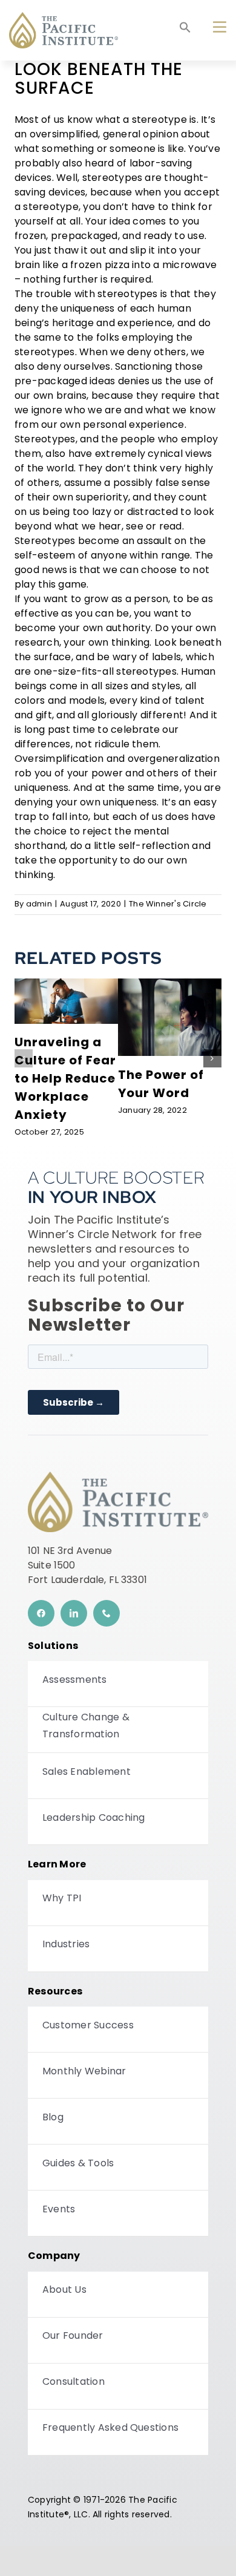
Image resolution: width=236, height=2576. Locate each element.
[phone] (107, 1613)
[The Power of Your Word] (170, 983)
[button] (185, 31)
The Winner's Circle (168, 904)
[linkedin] (74, 1613)
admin (39, 904)
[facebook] (41, 1613)
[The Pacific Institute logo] (64, 17)
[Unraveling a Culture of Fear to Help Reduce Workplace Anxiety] (66, 983)
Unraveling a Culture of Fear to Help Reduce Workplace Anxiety (65, 1080)
